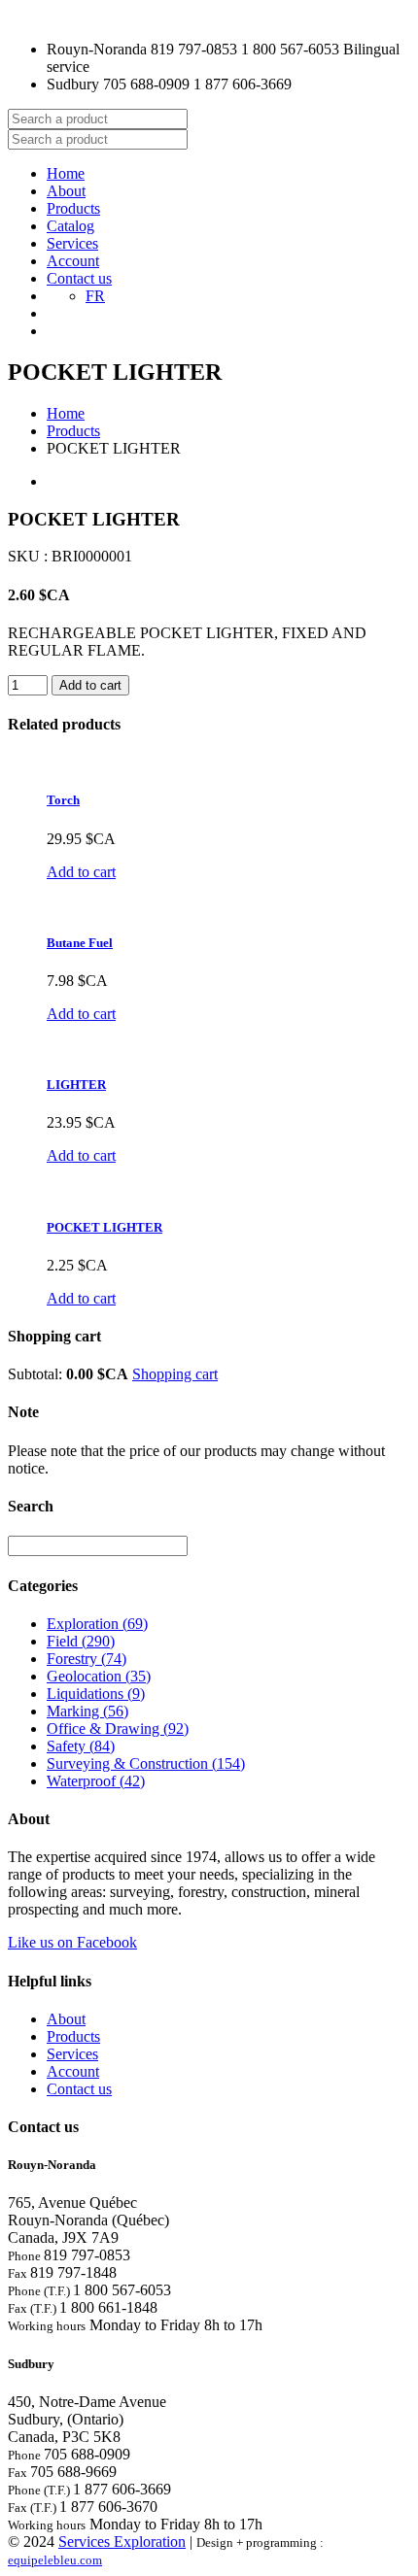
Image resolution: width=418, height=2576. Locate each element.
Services (72, 243)
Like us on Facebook (72, 1942)
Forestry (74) (87, 1659)
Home (66, 173)
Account (73, 261)
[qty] (28, 685)
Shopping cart (175, 1374)
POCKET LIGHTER (104, 1227)
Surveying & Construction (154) (146, 1763)
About (66, 191)
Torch (63, 800)
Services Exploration (122, 2542)
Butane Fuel (80, 943)
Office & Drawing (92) (118, 1729)
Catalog (70, 226)
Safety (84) (81, 1746)
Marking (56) (87, 1711)
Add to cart (81, 872)
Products (73, 208)
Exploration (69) (97, 1624)
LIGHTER (76, 1085)
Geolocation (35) (99, 1676)
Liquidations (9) (96, 1694)
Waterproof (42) (96, 1781)
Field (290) (81, 1641)
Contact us (79, 278)
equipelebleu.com (55, 2560)
